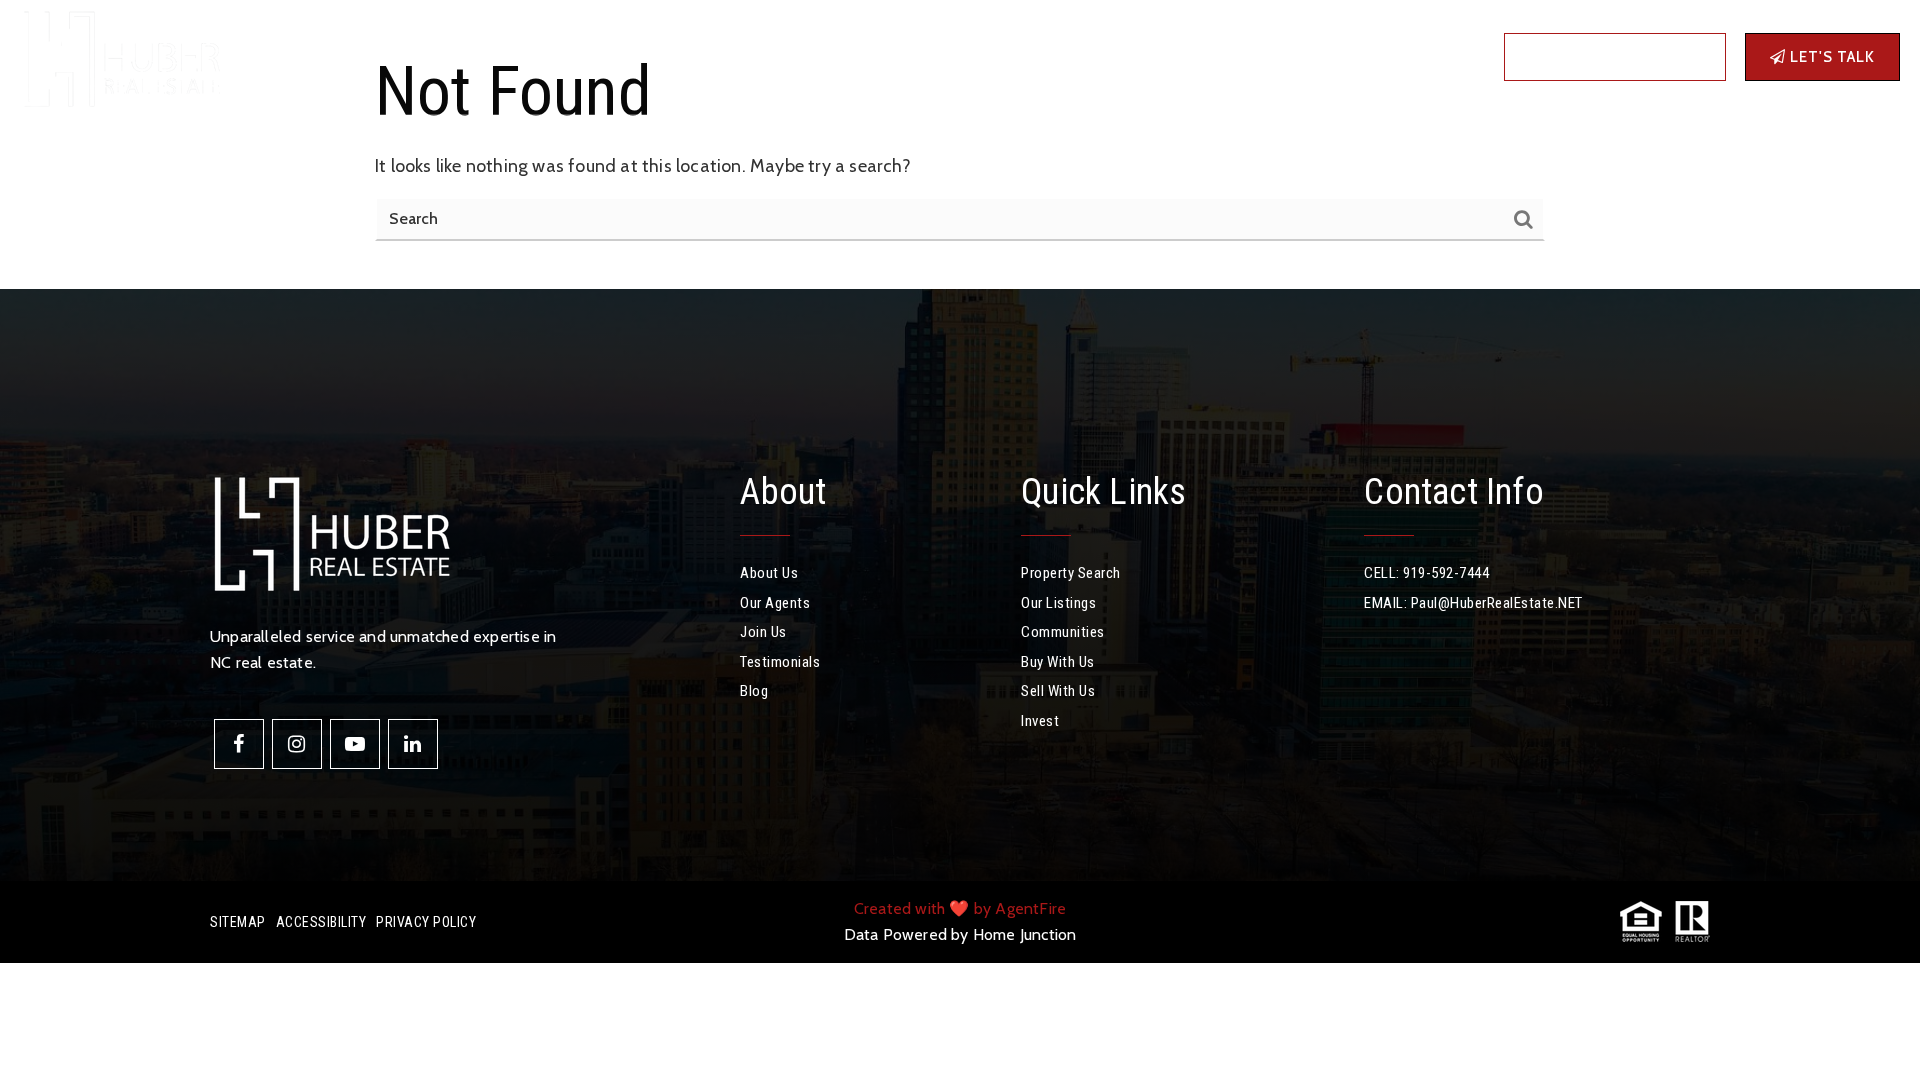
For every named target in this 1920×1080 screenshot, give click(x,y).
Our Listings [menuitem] (1058, 603)
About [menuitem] (689, 56)
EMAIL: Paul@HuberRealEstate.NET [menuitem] (1473, 603)
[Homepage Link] (120, 55)
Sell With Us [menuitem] (1058, 691)
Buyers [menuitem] (522, 56)
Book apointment (1622, 57)
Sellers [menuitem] (607, 56)
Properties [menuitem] (313, 56)
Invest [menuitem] (766, 56)
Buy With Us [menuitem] (1058, 662)
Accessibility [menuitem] (321, 922)
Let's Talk (1830, 57)
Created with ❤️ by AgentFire (960, 908)
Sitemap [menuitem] (238, 922)
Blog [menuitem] (826, 56)
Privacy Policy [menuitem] (426, 922)
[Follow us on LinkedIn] (413, 744)
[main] (960, 144)
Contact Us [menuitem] (902, 56)
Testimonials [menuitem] (780, 662)
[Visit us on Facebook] (239, 744)
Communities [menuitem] (429, 56)
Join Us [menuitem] (763, 632)
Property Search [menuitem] (1071, 573)
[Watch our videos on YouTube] (355, 744)
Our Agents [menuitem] (775, 603)
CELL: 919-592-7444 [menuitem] (1426, 573)
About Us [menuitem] (769, 573)
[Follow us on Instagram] (297, 744)
